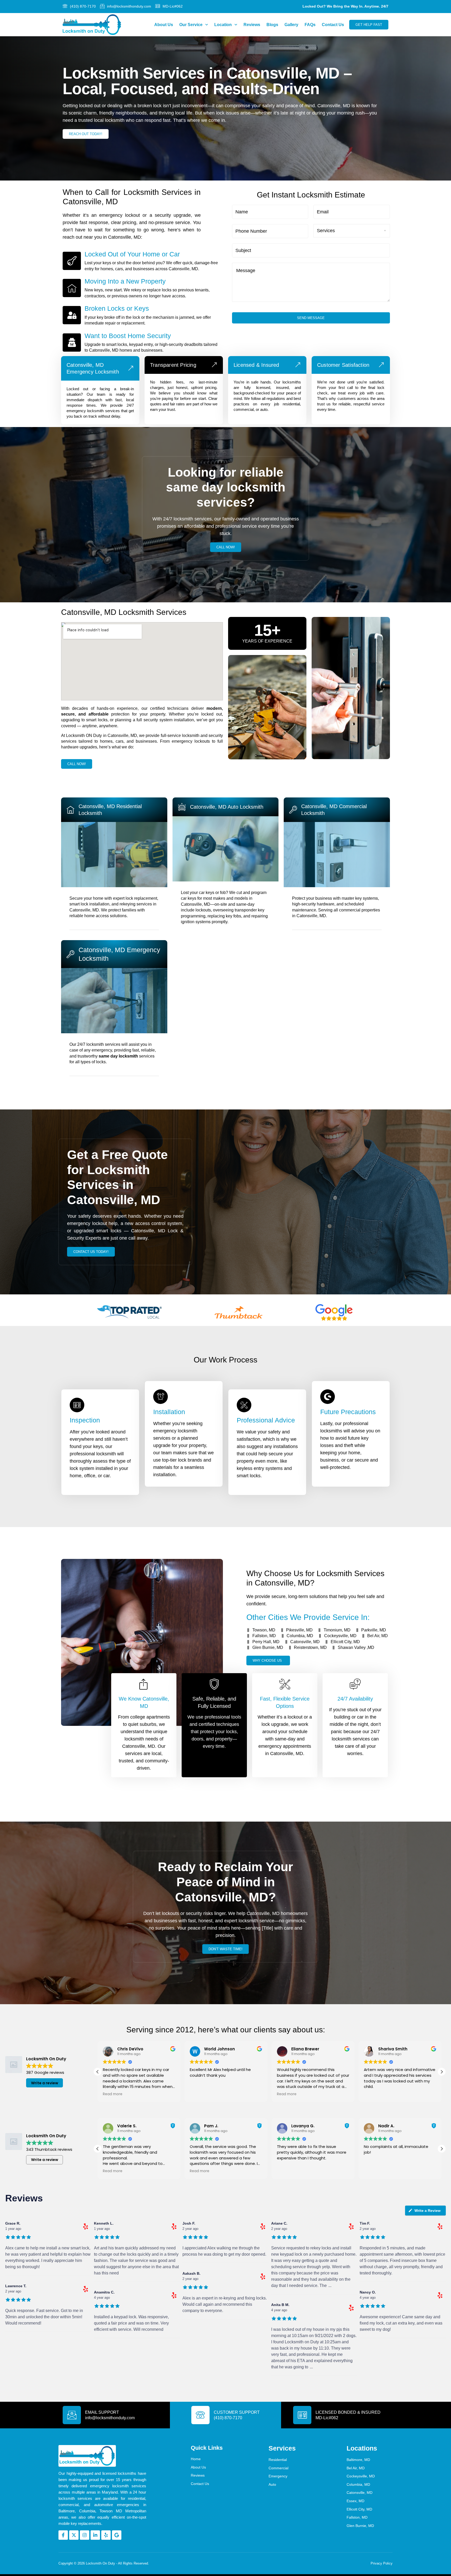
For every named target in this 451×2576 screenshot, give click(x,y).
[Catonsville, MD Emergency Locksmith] (131, 368)
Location (223, 25)
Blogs (272, 25)
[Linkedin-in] (95, 2535)
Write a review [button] (45, 2083)
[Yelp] (106, 2535)
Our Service (191, 25)
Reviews (252, 25)
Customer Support (237, 2412)
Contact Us (333, 25)
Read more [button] (113, 2094)
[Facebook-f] (63, 2535)
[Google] (117, 2535)
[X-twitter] (74, 2535)
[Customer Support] (200, 2415)
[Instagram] (85, 2535)
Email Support (102, 2412)
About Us (164, 25)
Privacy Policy (382, 2563)
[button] (98, 2072)
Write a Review (428, 2211)
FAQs (310, 25)
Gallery (291, 25)
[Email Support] (72, 2415)
